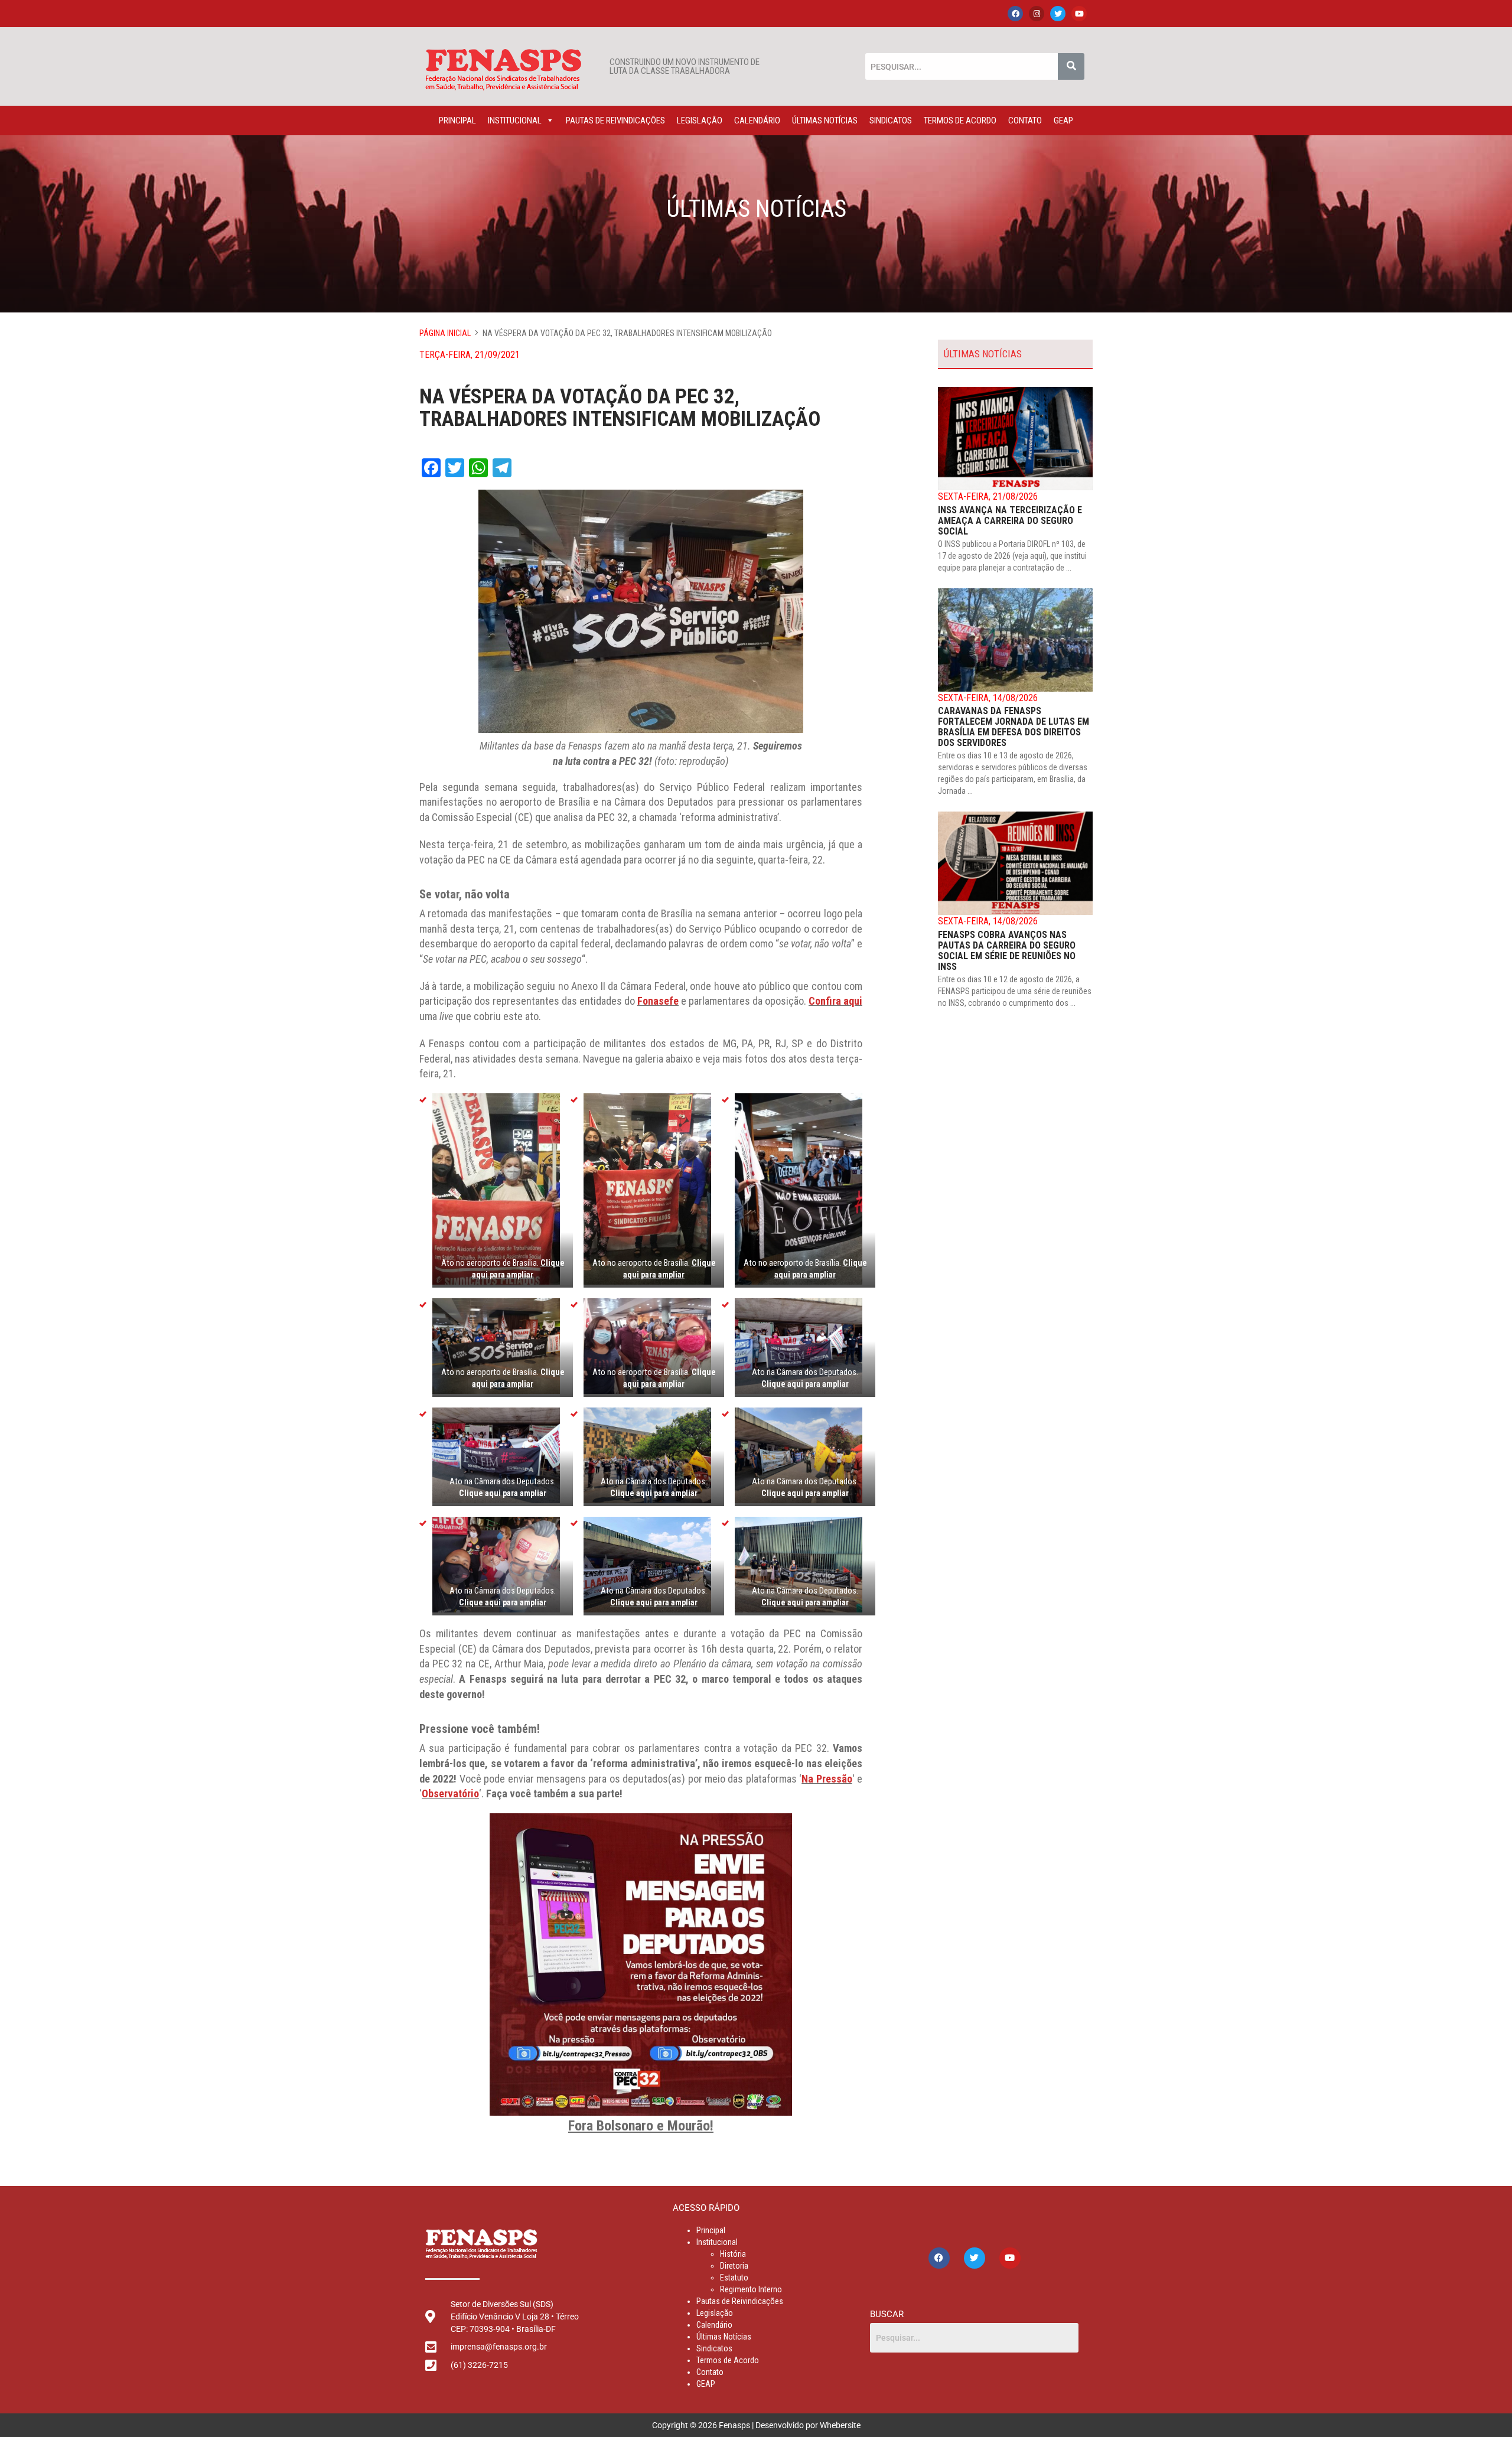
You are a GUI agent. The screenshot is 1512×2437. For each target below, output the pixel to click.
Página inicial (445, 333)
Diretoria (734, 2266)
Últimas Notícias (825, 120)
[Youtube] (1079, 14)
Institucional (515, 120)
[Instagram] (1037, 14)
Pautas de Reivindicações (615, 120)
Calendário (757, 120)
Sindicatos (891, 120)
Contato (1025, 120)
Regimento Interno (751, 2289)
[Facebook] (1015, 14)
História (733, 2254)
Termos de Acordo (960, 120)
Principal (457, 120)
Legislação (700, 120)
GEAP (1063, 120)
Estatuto (734, 2278)
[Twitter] (1058, 14)
